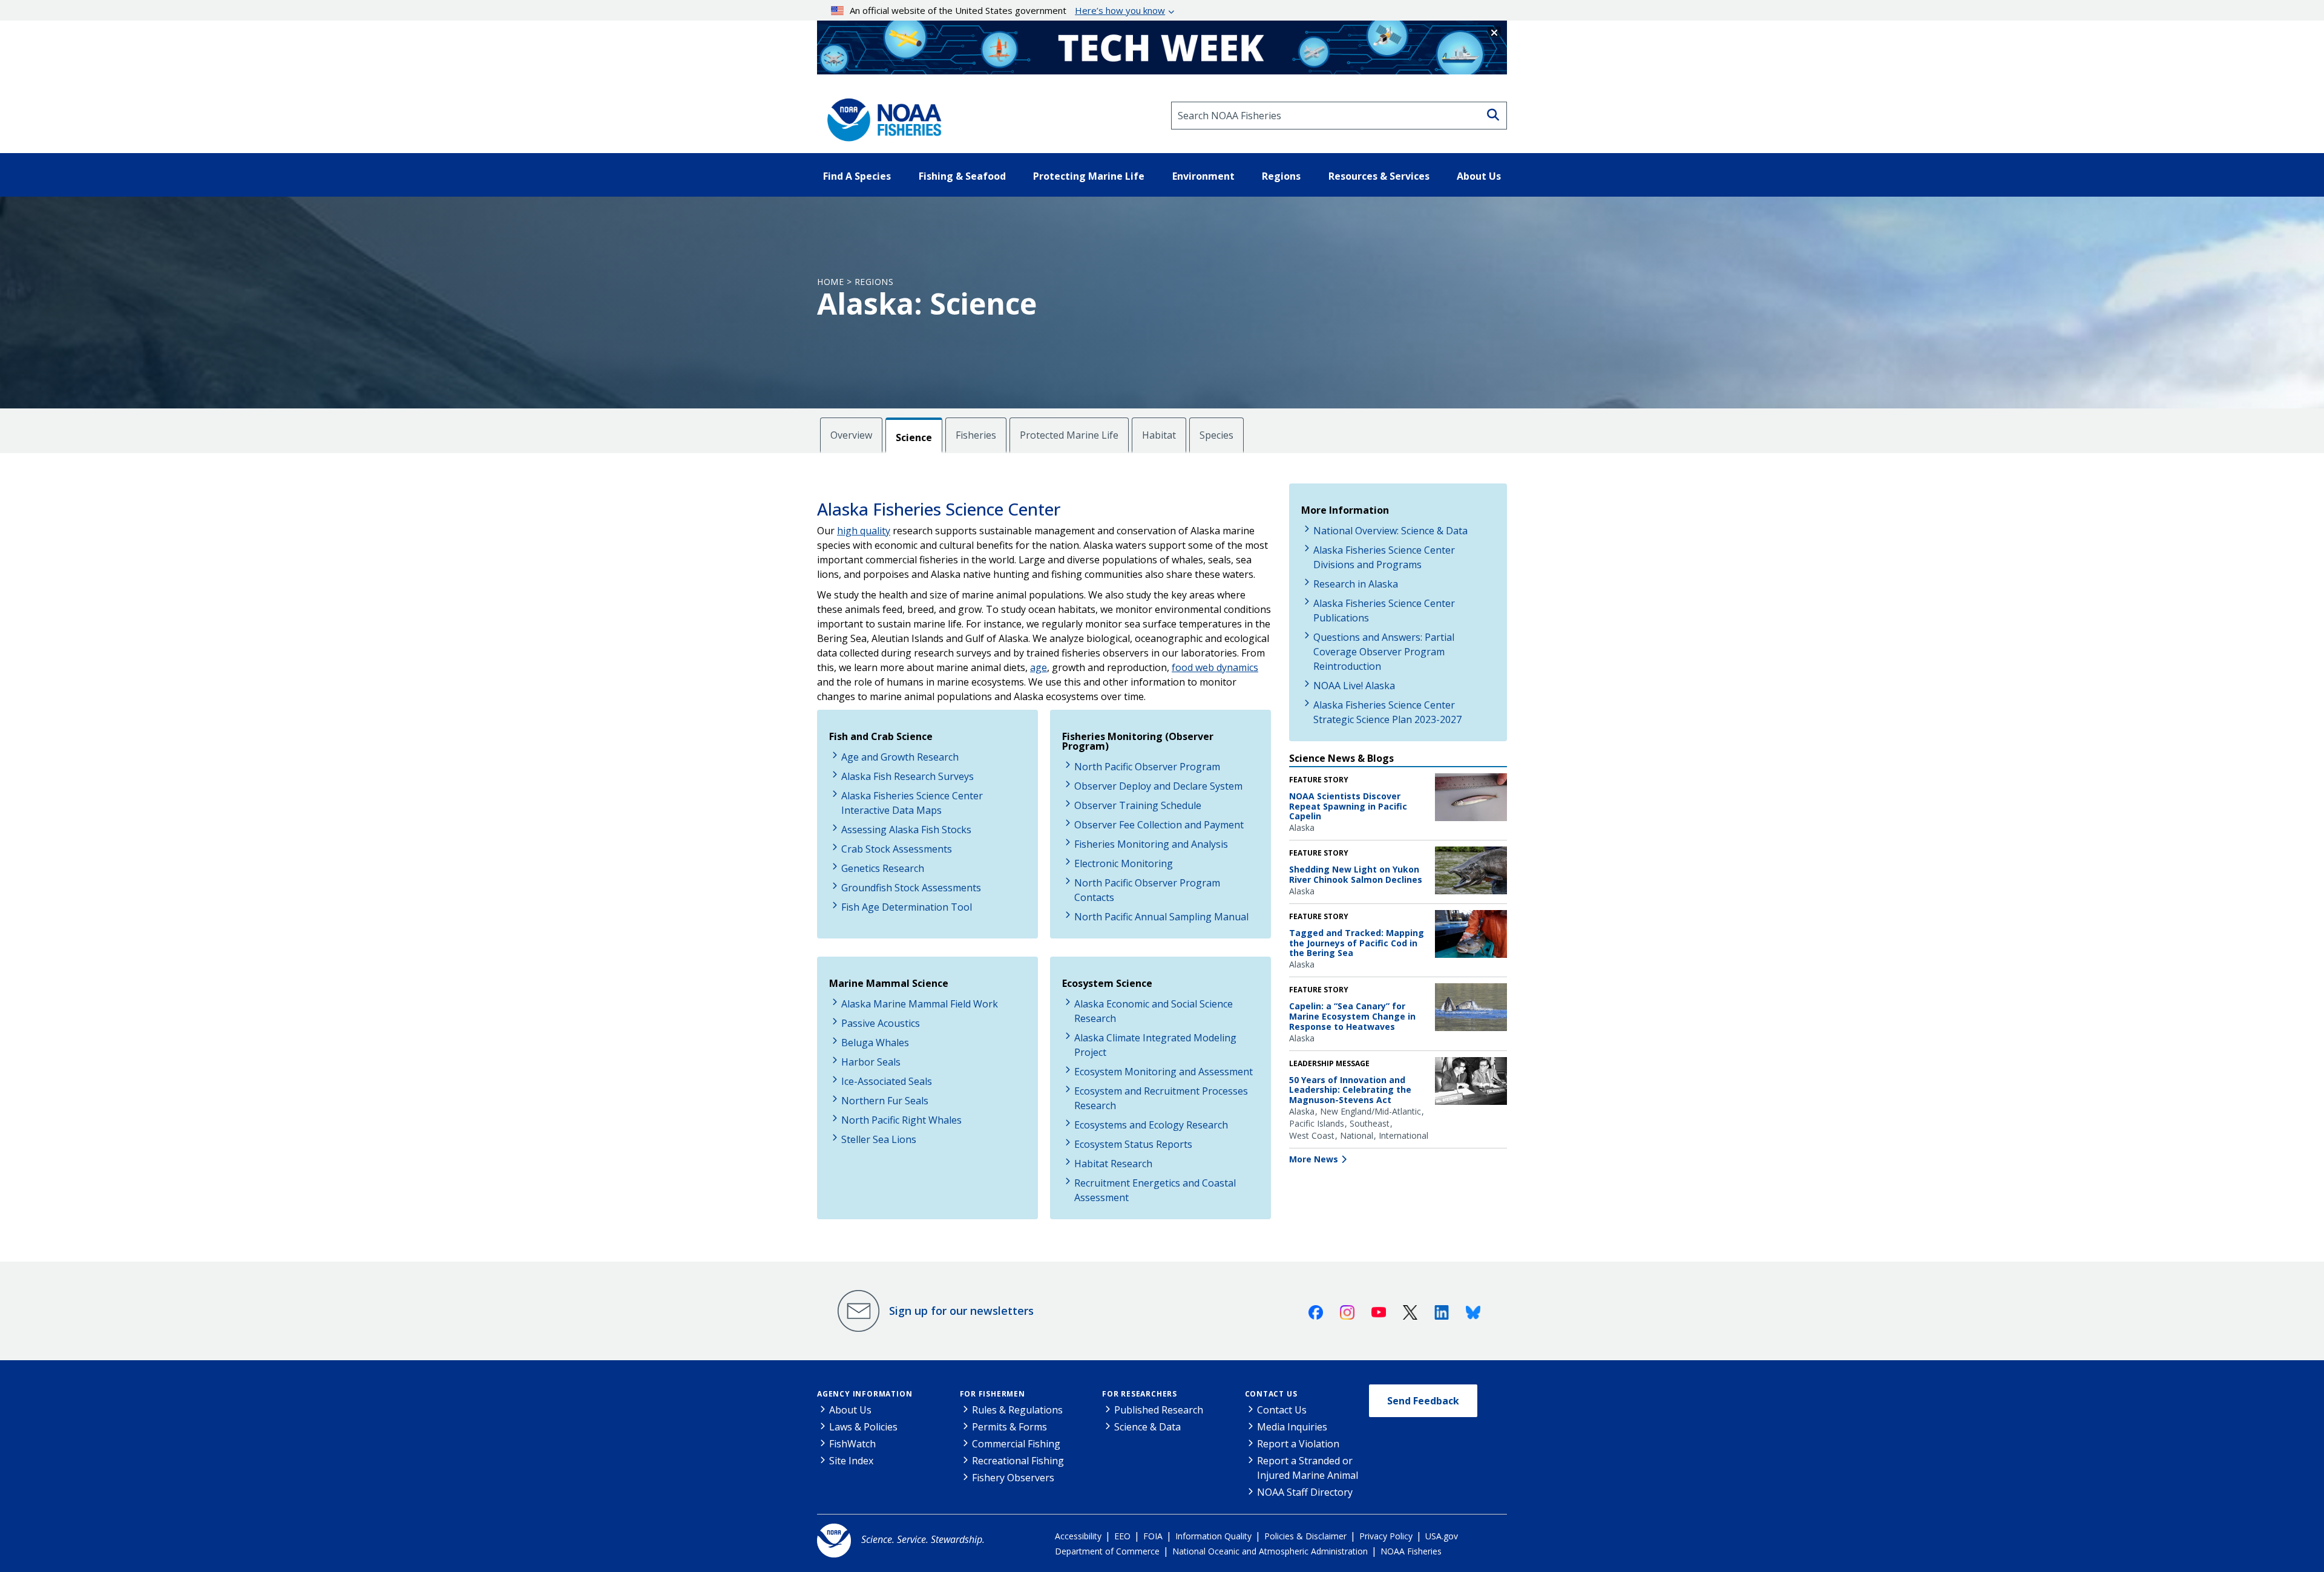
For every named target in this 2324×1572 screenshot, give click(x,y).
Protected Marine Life (1069, 435)
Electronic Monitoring (1124, 863)
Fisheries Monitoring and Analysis (1151, 844)
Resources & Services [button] (1379, 176)
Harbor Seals (871, 1062)
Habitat (1159, 435)
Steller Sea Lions (879, 1139)
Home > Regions (855, 282)
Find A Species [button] (857, 176)
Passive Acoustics (881, 1023)
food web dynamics (1215, 667)
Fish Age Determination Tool (907, 907)
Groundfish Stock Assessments (911, 888)
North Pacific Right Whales (901, 1120)
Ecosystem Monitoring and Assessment (1164, 1072)
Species (1216, 435)
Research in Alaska (1356, 584)
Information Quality (1213, 1536)
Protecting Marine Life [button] (1089, 176)
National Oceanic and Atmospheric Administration (1270, 1551)
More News (1314, 1159)
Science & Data (1147, 1427)
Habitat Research (1113, 1164)
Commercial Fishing (1016, 1444)
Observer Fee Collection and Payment (1159, 825)
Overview (851, 435)
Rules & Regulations (1017, 1410)
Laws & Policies (863, 1427)
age (1039, 667)
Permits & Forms (1009, 1427)
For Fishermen (993, 1394)
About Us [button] (1479, 176)
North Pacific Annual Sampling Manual (1161, 917)
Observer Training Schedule (1138, 805)
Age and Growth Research (900, 757)
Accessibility (1078, 1536)
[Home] (881, 116)
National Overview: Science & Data (1390, 531)
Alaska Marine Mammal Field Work (920, 1004)
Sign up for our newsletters (961, 1311)
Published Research (1159, 1410)
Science (914, 437)
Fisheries (976, 435)
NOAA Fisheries (1411, 1551)
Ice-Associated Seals (887, 1081)
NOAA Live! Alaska (1354, 686)
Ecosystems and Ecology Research (1151, 1125)
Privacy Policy (1386, 1536)
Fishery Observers (1013, 1478)
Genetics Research (883, 868)
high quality (864, 531)
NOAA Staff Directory (1305, 1492)
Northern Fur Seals (885, 1101)
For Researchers (1140, 1394)
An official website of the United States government (1007, 10)
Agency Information (865, 1394)
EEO (1122, 1536)
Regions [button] (1281, 176)
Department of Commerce (1107, 1551)
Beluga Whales (875, 1043)
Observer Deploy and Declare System (1158, 786)
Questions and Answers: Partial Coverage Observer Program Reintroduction (1384, 652)
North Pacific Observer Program (1147, 767)
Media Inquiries (1292, 1427)
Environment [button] (1203, 176)
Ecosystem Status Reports (1133, 1144)
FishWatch (852, 1444)
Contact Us (1271, 1394)
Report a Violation (1298, 1444)
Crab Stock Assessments (897, 849)
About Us (850, 1410)
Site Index (851, 1461)
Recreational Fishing (1018, 1461)
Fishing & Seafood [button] (962, 176)
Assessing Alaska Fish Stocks (906, 830)
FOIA (1153, 1536)
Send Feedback (1423, 1401)
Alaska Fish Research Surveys (908, 776)
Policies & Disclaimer (1305, 1536)
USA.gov (1442, 1536)
